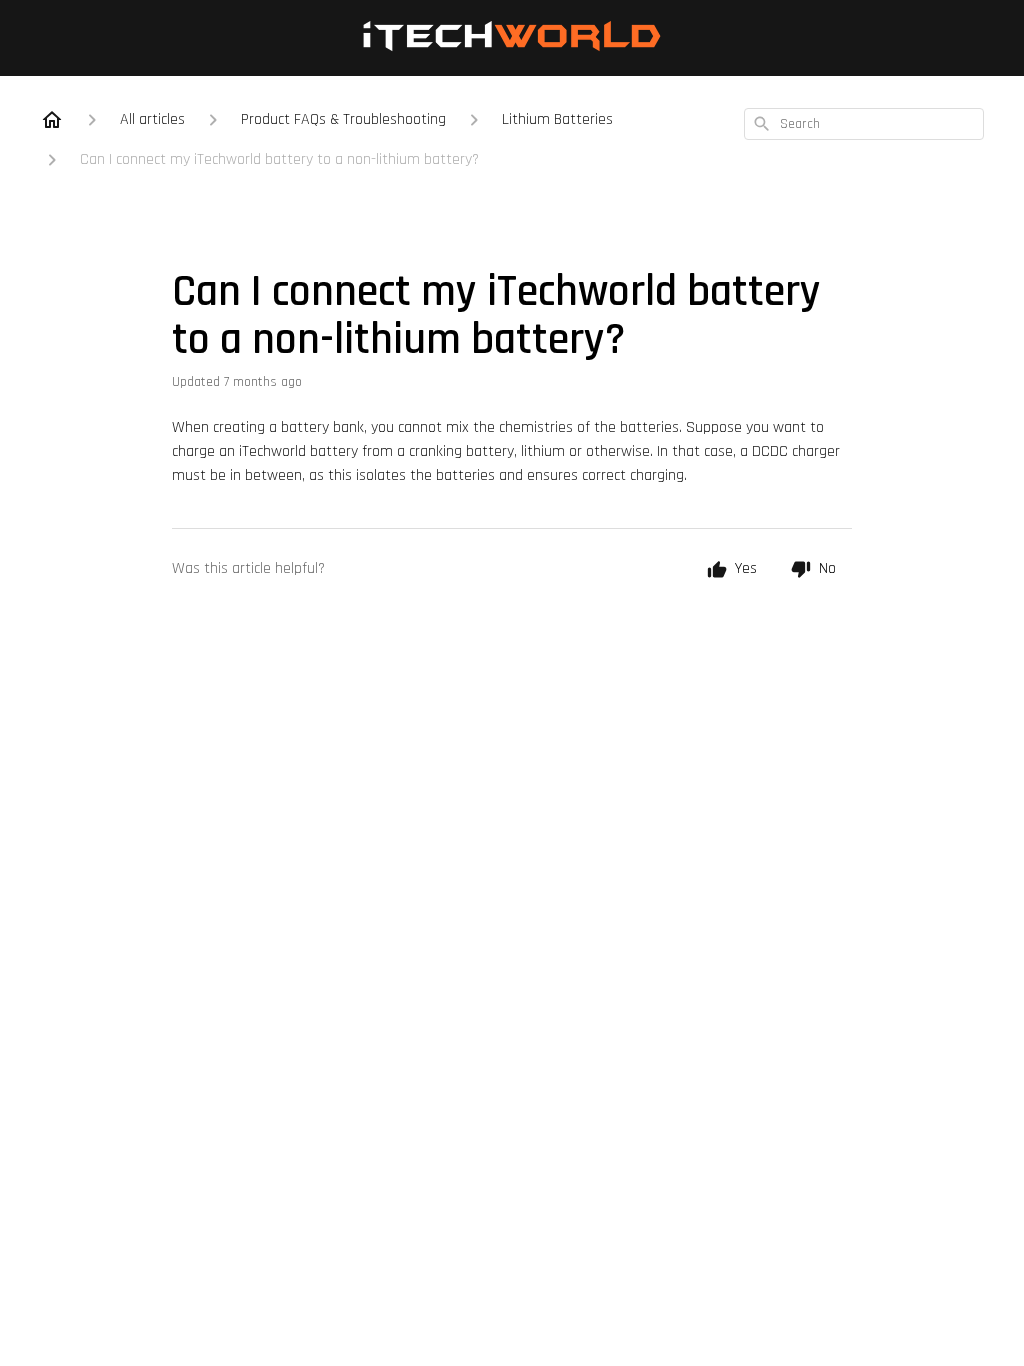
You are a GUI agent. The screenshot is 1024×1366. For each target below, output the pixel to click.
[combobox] (864, 124)
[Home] (52, 120)
